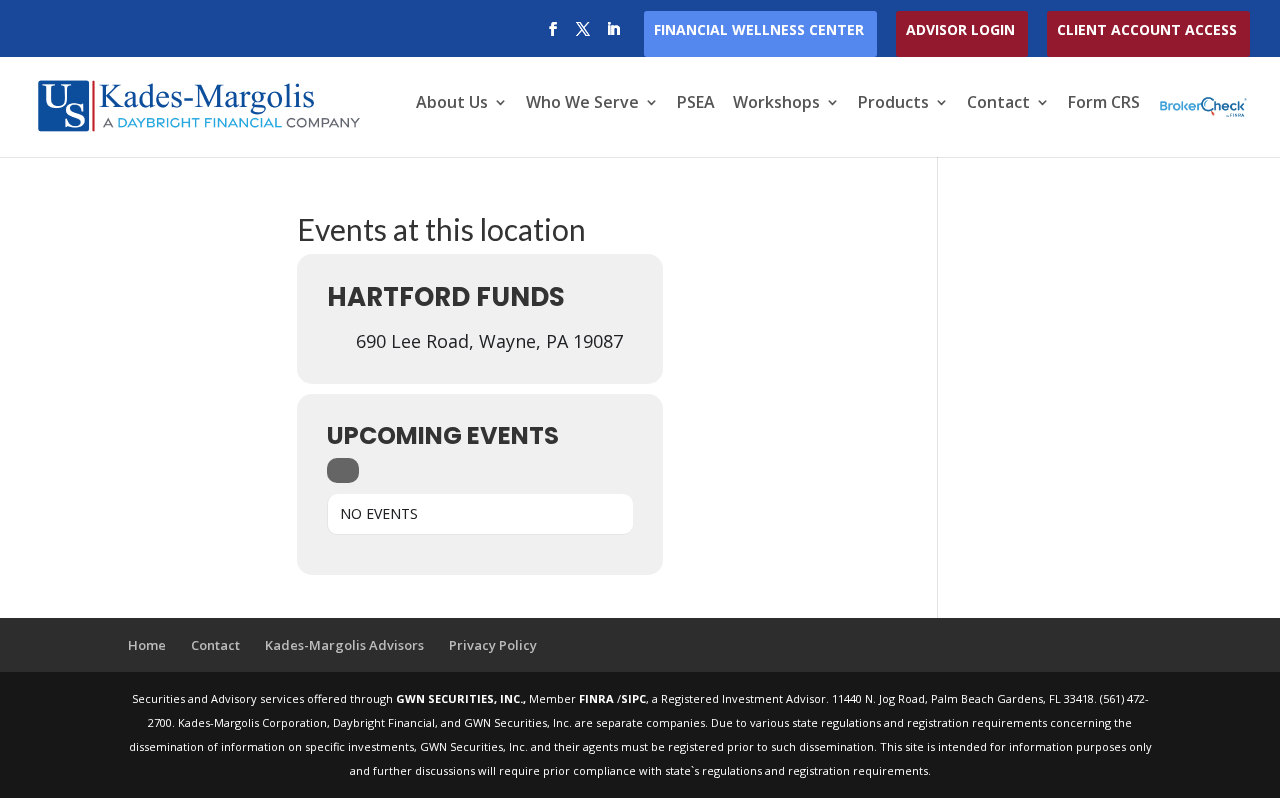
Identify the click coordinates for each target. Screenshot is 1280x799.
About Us (452, 104)
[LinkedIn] (613, 35)
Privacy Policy (493, 645)
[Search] (343, 470)
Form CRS (1104, 104)
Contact (998, 104)
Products (893, 104)
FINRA (598, 698)
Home (147, 645)
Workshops (776, 104)
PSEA (696, 104)
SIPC (633, 698)
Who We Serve (582, 104)
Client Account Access (1147, 31)
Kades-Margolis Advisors (344, 645)
